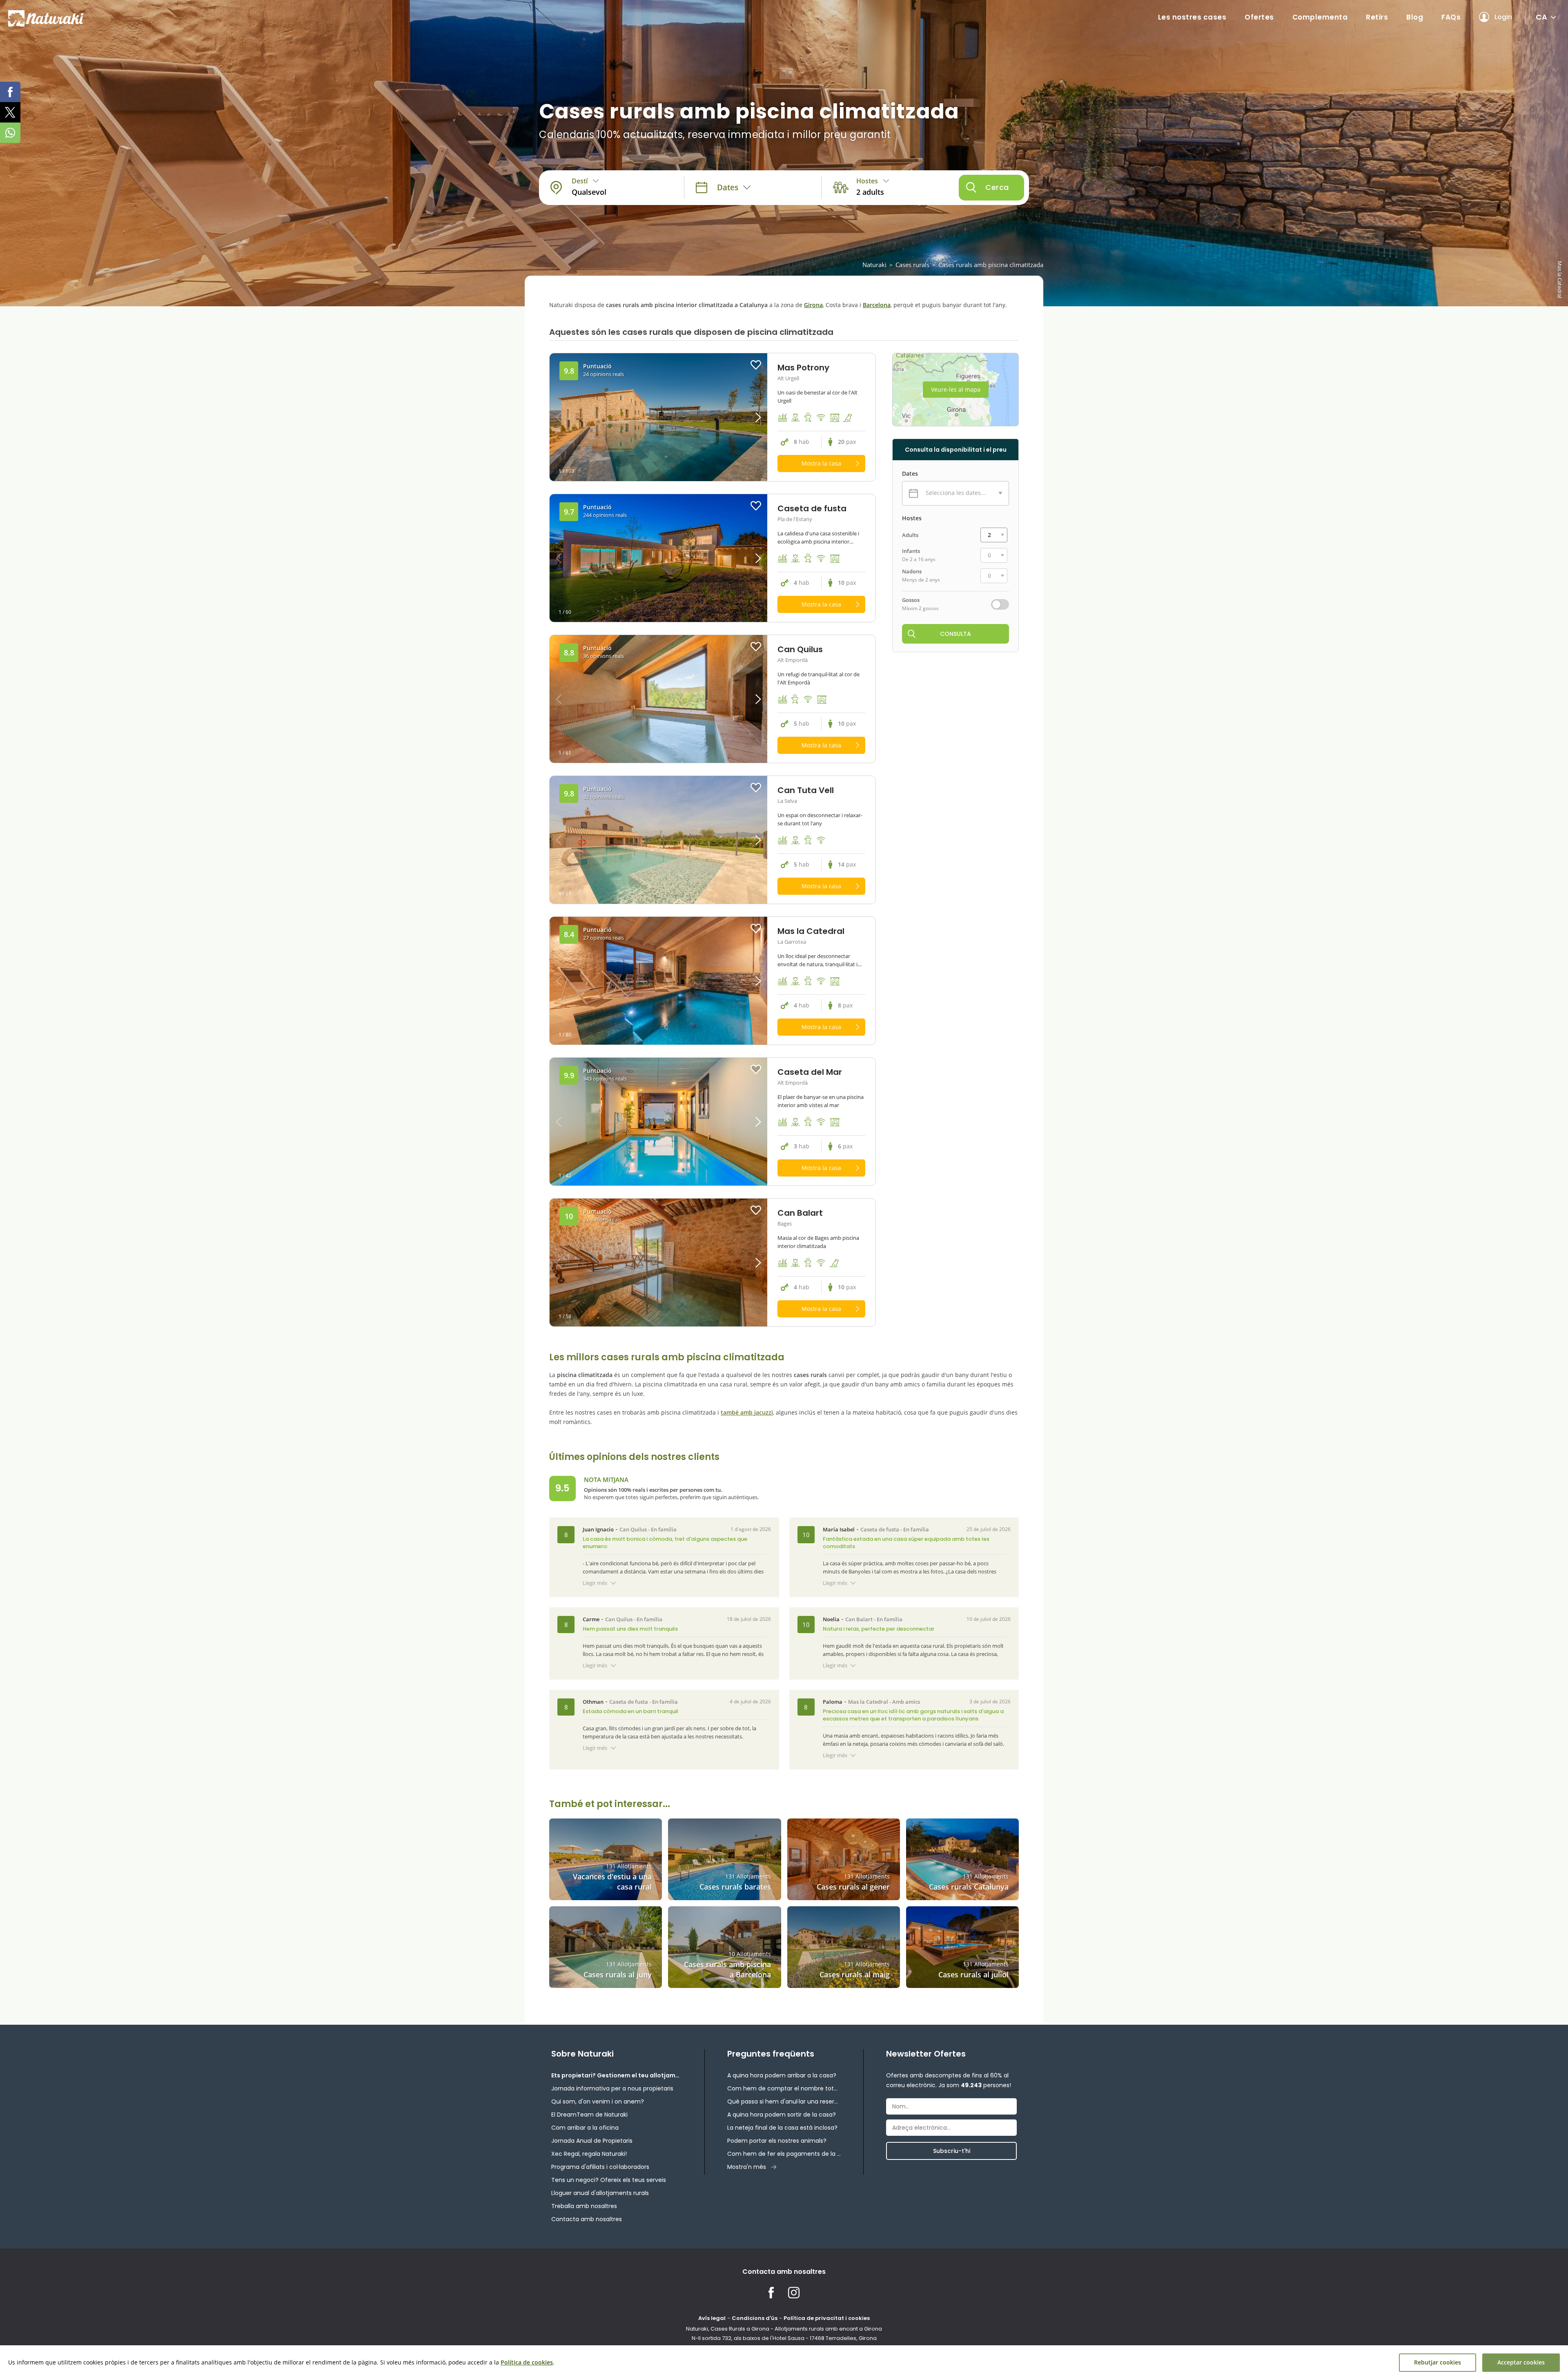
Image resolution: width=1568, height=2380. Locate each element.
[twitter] (10, 112)
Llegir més (595, 1583)
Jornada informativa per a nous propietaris (612, 2088)
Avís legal (712, 2318)
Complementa (1320, 17)
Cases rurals (912, 265)
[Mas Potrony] (658, 417)
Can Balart (859, 1619)
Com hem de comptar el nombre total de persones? (784, 2088)
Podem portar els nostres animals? (777, 2141)
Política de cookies (527, 2362)
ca (1541, 17)
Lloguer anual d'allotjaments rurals (600, 2193)
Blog (1415, 17)
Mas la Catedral (868, 1702)
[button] (740, 417)
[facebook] (10, 92)
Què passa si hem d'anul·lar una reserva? (784, 2101)
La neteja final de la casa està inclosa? (782, 2128)
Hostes (912, 518)
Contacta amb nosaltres (587, 2219)
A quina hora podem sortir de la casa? (782, 2115)
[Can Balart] (658, 1262)
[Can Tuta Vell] (658, 840)
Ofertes (1259, 17)
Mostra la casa (821, 463)
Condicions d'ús (755, 2318)
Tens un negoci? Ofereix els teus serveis (609, 2180)
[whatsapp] (10, 133)
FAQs (1451, 17)
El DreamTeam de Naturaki (589, 2115)
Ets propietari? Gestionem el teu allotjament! (617, 2075)
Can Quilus (633, 1529)
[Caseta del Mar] (658, 1122)
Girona (813, 305)
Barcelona (877, 305)
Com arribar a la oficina (585, 2128)
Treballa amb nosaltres (584, 2206)
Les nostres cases (1192, 17)
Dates (910, 474)
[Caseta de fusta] (658, 558)
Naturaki (874, 265)
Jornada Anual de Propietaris (592, 2141)
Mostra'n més (747, 2167)
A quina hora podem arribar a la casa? (782, 2075)
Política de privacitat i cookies (827, 2318)
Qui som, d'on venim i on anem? (598, 2101)
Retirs (1377, 17)
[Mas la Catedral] (658, 981)
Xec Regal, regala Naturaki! (589, 2154)
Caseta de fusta (880, 1529)
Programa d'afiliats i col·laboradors (600, 2167)
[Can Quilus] (658, 699)
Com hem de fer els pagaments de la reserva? (784, 2154)
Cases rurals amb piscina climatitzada (991, 265)
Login (1503, 17)
